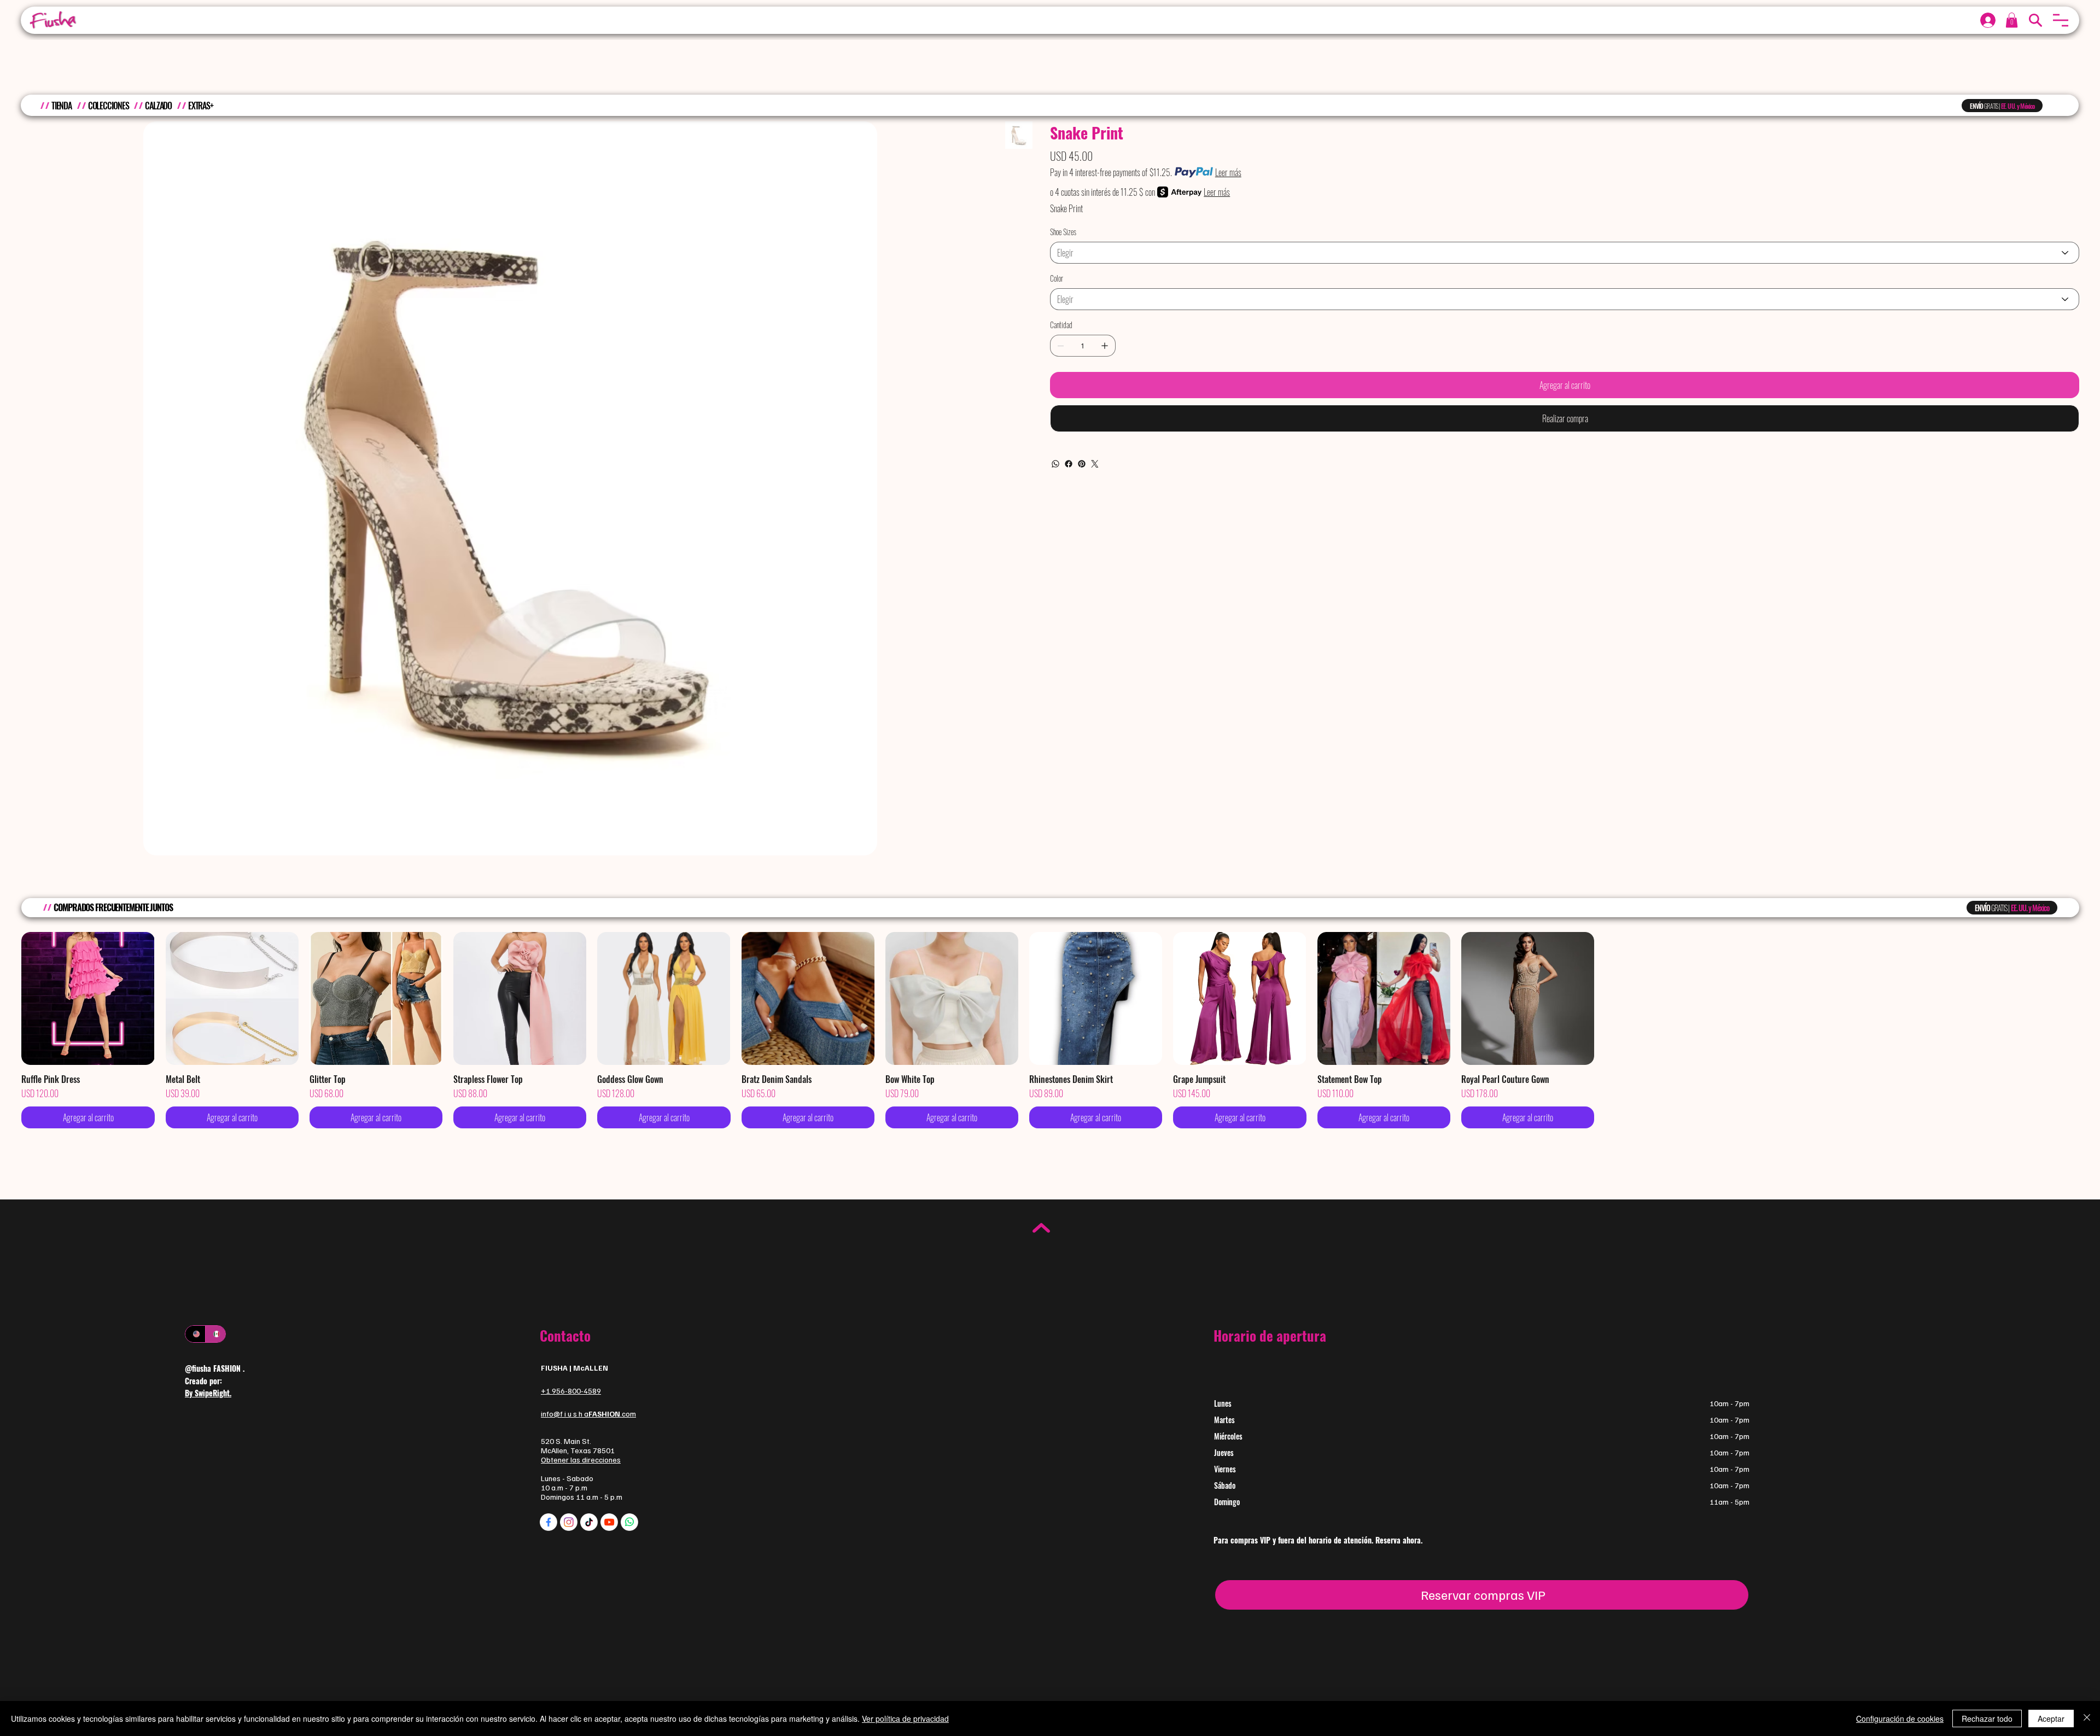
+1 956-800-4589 (571, 1391)
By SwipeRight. (208, 1393)
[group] (1050, 1030)
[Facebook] (1069, 464)
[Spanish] (215, 1334)
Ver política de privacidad (905, 1718)
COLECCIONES (109, 106)
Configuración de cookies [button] (1900, 1718)
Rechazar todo (1987, 1718)
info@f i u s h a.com (588, 1414)
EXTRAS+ (201, 106)
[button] (2061, 20)
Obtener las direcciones (581, 1460)
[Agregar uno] (1105, 346)
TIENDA (62, 106)
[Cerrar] (2087, 1718)
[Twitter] (1095, 464)
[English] (195, 1334)
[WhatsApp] (1055, 464)
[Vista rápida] (88, 998)
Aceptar (2051, 1718)
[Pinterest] (1082, 464)
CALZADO (158, 106)
